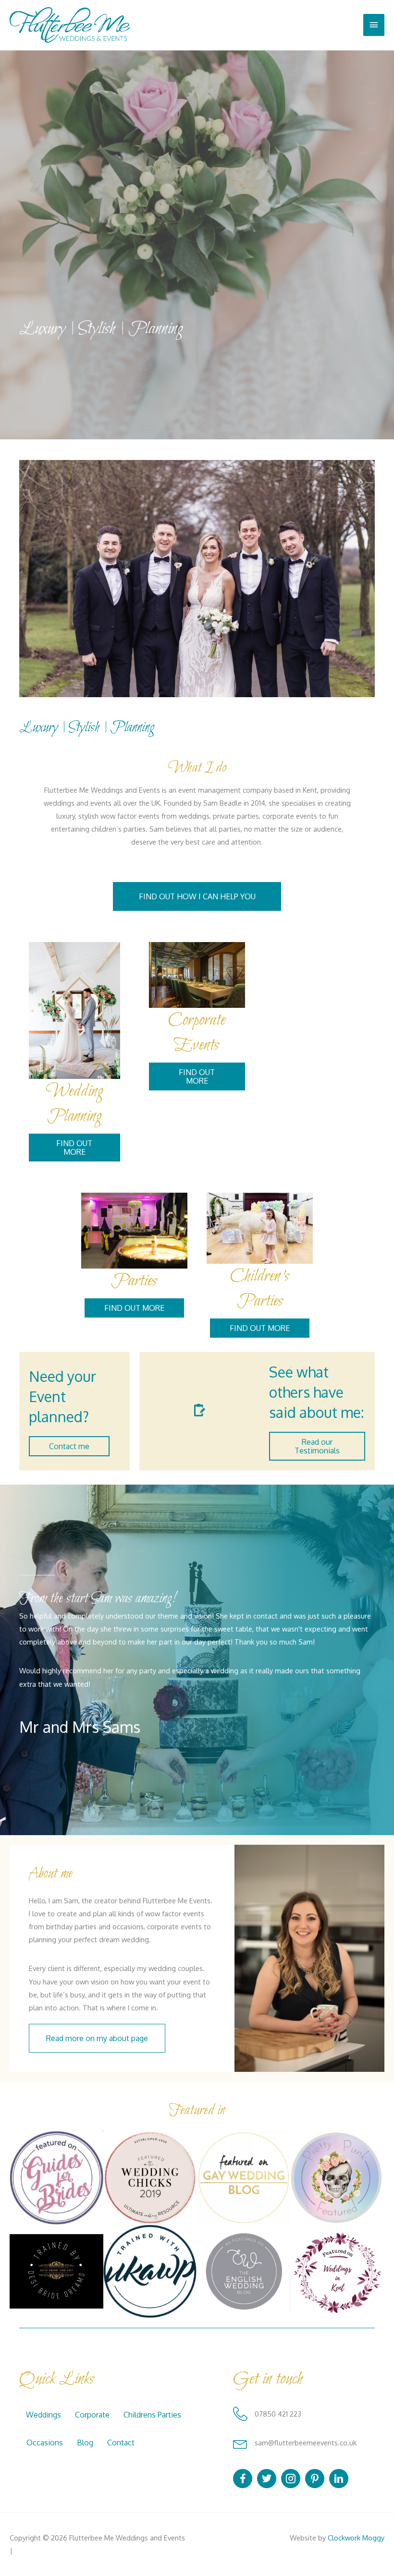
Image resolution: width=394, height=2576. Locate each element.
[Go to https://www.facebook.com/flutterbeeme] (243, 2479)
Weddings (43, 2415)
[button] (197, 896)
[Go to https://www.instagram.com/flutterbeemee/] (291, 2479)
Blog (85, 2443)
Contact (121, 2443)
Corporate (92, 2415)
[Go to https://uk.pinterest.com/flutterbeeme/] (315, 2479)
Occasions (45, 2443)
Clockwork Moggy (356, 2538)
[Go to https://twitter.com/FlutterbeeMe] (267, 2479)
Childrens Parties (152, 2415)
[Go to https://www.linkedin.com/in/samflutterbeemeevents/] (339, 2479)
